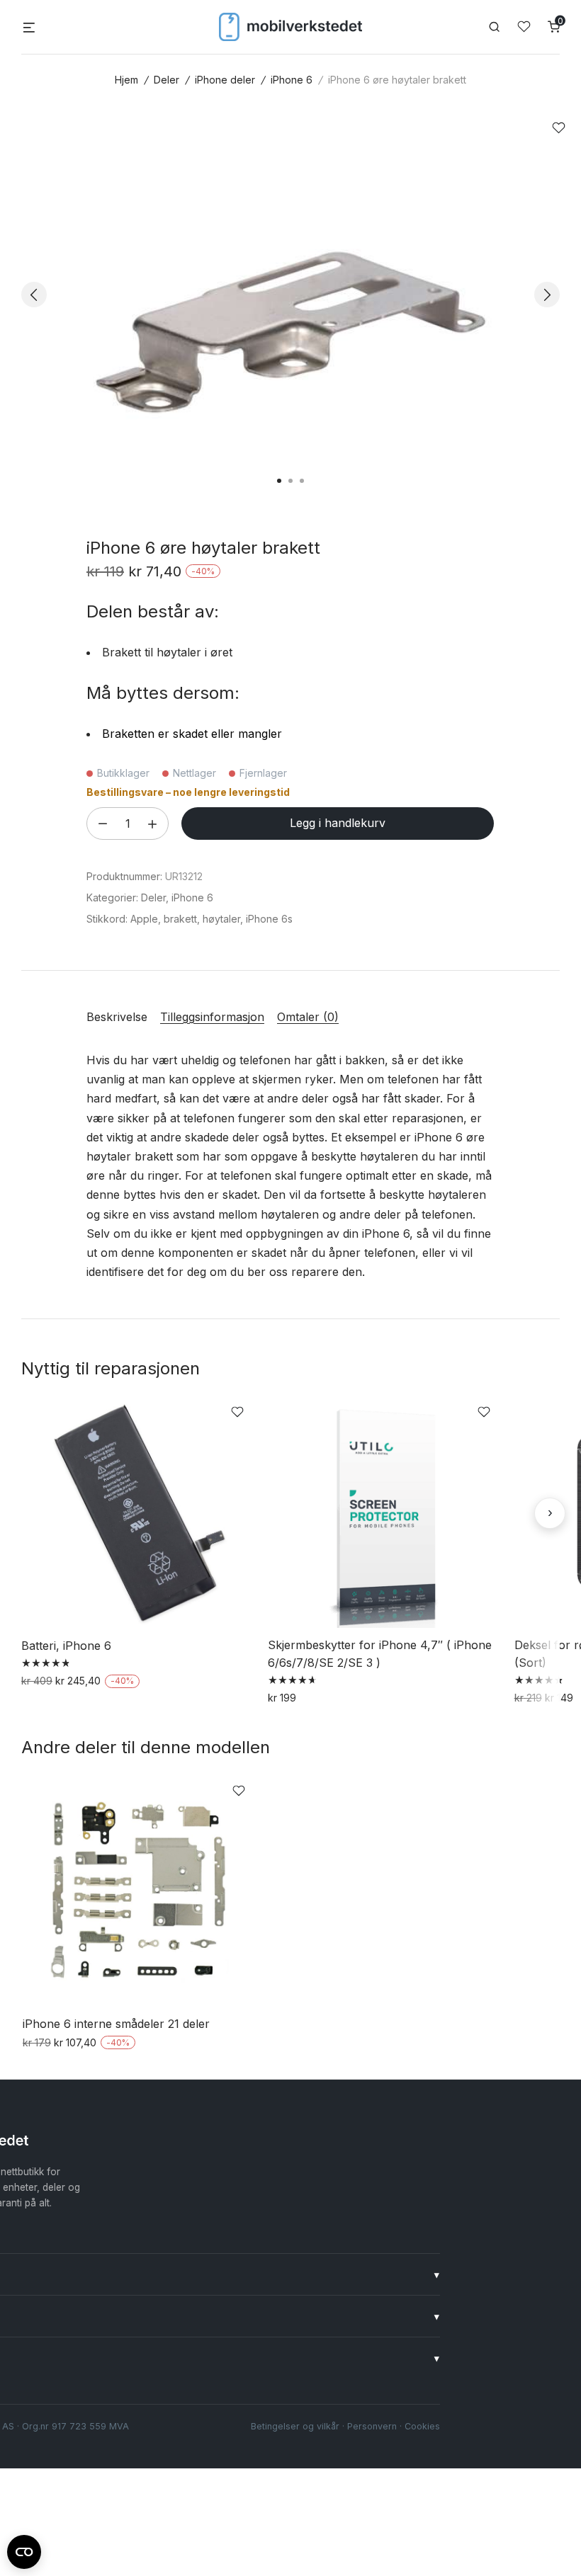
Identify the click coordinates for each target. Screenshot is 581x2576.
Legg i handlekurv (338, 823)
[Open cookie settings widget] (24, 2550)
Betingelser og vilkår (295, 2426)
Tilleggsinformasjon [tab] (212, 1017)
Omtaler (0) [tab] (308, 1017)
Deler (167, 80)
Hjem (126, 80)
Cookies (422, 2426)
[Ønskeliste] (524, 27)
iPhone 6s (269, 919)
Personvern (372, 2426)
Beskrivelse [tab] (117, 1017)
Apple (144, 919)
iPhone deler (225, 80)
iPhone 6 (292, 80)
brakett (180, 919)
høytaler (221, 919)
